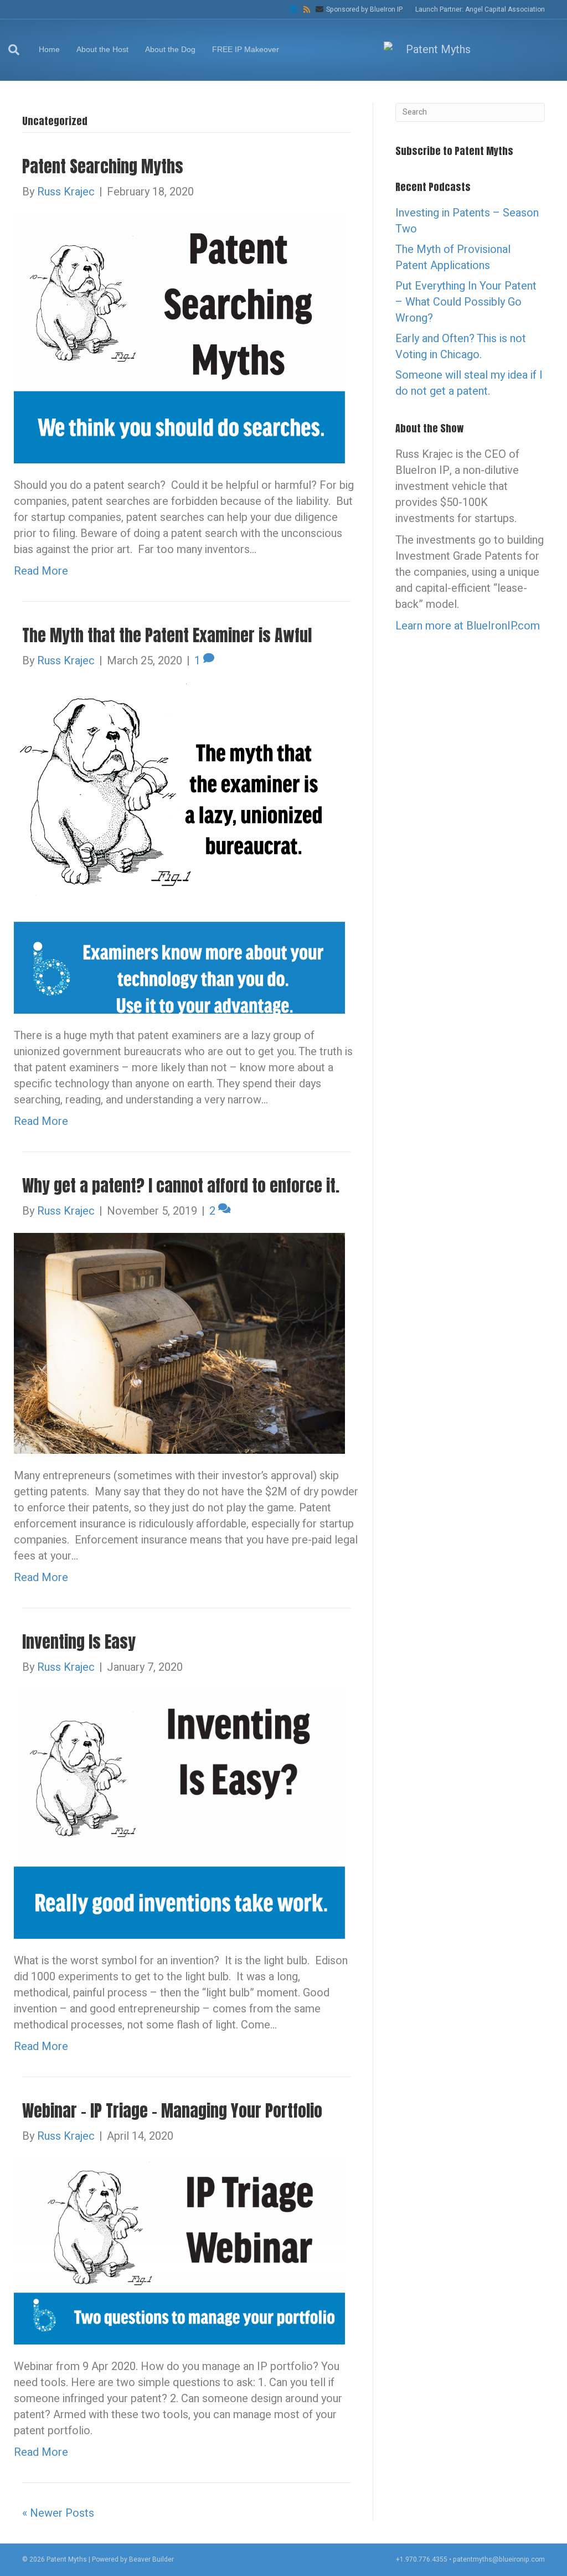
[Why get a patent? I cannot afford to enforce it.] (179, 1343)
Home (49, 49)
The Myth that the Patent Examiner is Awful (167, 635)
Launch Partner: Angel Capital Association (480, 9)
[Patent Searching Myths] (179, 338)
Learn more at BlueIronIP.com (468, 626)
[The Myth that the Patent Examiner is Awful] (179, 847)
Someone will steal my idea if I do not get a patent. (469, 383)
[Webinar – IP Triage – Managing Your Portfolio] (179, 2251)
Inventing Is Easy (79, 1642)
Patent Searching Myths (103, 166)
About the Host (102, 49)
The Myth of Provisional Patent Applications (453, 257)
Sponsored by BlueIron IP (364, 9)
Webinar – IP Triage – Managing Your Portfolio (172, 2111)
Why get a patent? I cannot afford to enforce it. (181, 1186)
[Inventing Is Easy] (179, 1813)
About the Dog (170, 49)
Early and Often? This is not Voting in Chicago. (461, 347)
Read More (41, 571)
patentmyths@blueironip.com (499, 2559)
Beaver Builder (151, 2559)
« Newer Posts (58, 2513)
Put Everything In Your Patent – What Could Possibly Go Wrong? (466, 302)
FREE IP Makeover (246, 49)
